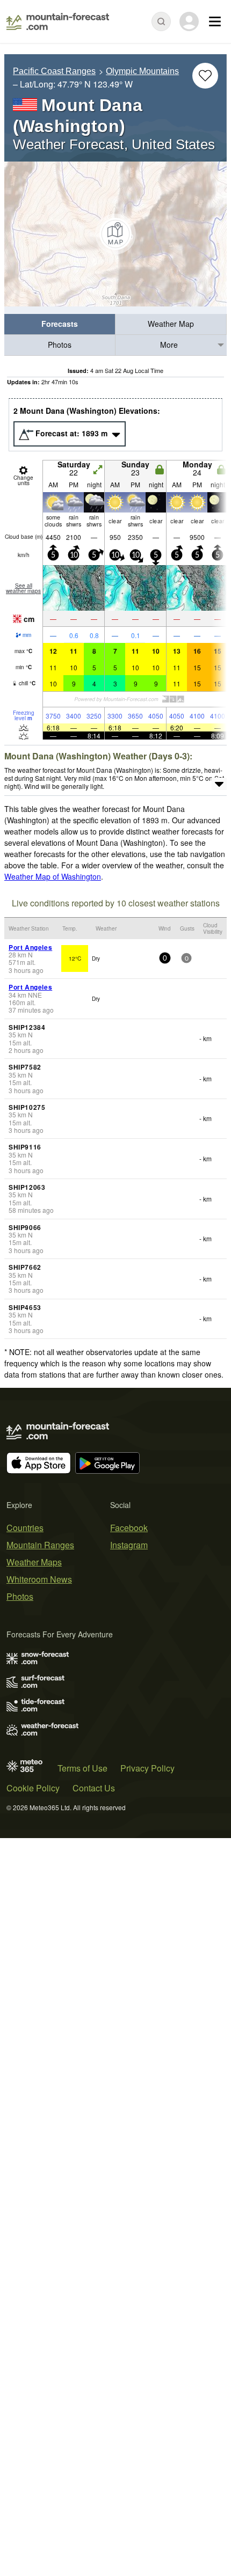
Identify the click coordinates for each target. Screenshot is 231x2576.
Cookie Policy (33, 1788)
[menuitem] (60, 324)
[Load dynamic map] (115, 234)
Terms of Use (82, 1768)
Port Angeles (30, 947)
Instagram (129, 1545)
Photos (60, 345)
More (169, 345)
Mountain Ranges (40, 1545)
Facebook (129, 1528)
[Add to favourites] (205, 76)
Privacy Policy (147, 1768)
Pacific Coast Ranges (54, 71)
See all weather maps (23, 588)
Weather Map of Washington (53, 876)
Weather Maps (34, 1562)
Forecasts (60, 324)
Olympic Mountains (142, 71)
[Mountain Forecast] (58, 21)
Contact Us (94, 1788)
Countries (25, 1528)
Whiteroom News (39, 1579)
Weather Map (171, 324)
